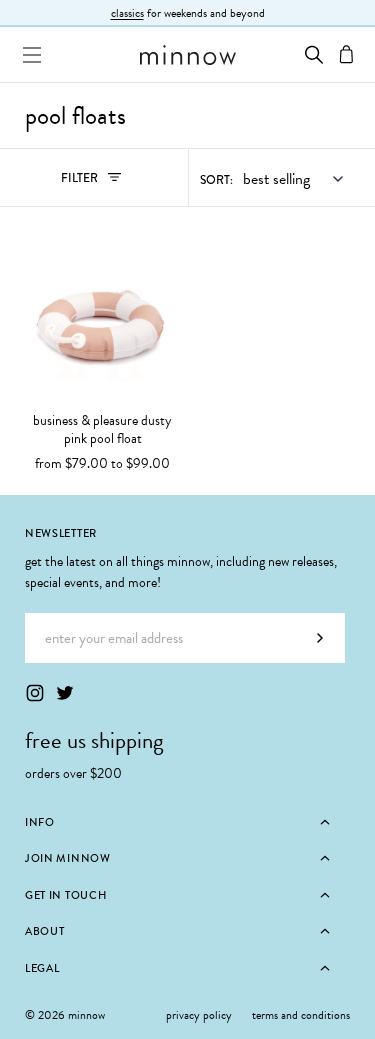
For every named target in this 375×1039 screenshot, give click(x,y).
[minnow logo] (187, 55)
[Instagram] (35, 693)
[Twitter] (65, 693)
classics (127, 13)
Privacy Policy (199, 1015)
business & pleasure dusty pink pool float (102, 430)
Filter (101, 182)
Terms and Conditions (301, 1015)
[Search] (314, 54)
